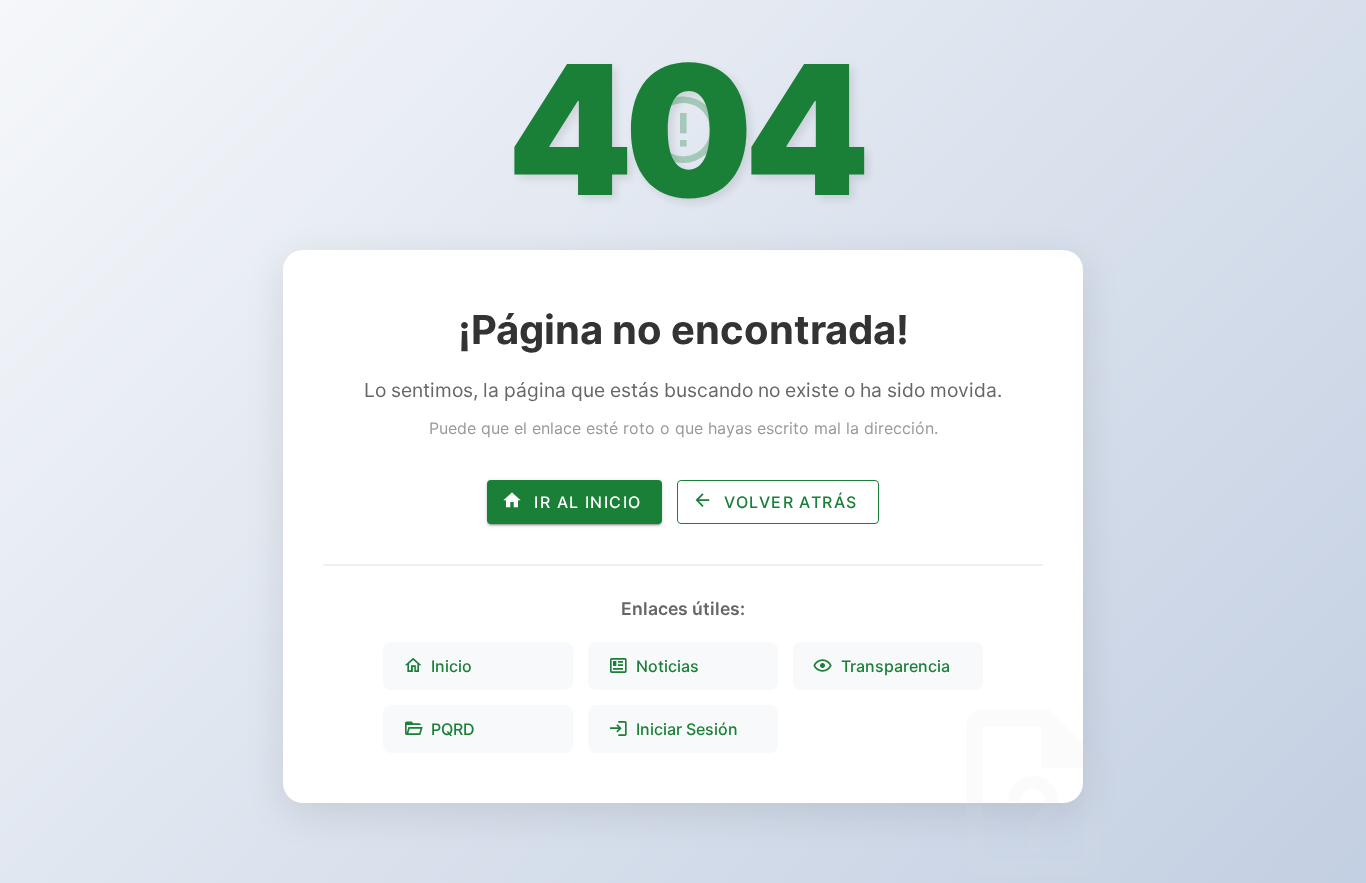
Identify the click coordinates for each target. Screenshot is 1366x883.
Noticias (667, 666)
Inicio (451, 666)
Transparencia (895, 666)
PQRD (453, 729)
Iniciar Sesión (687, 729)
